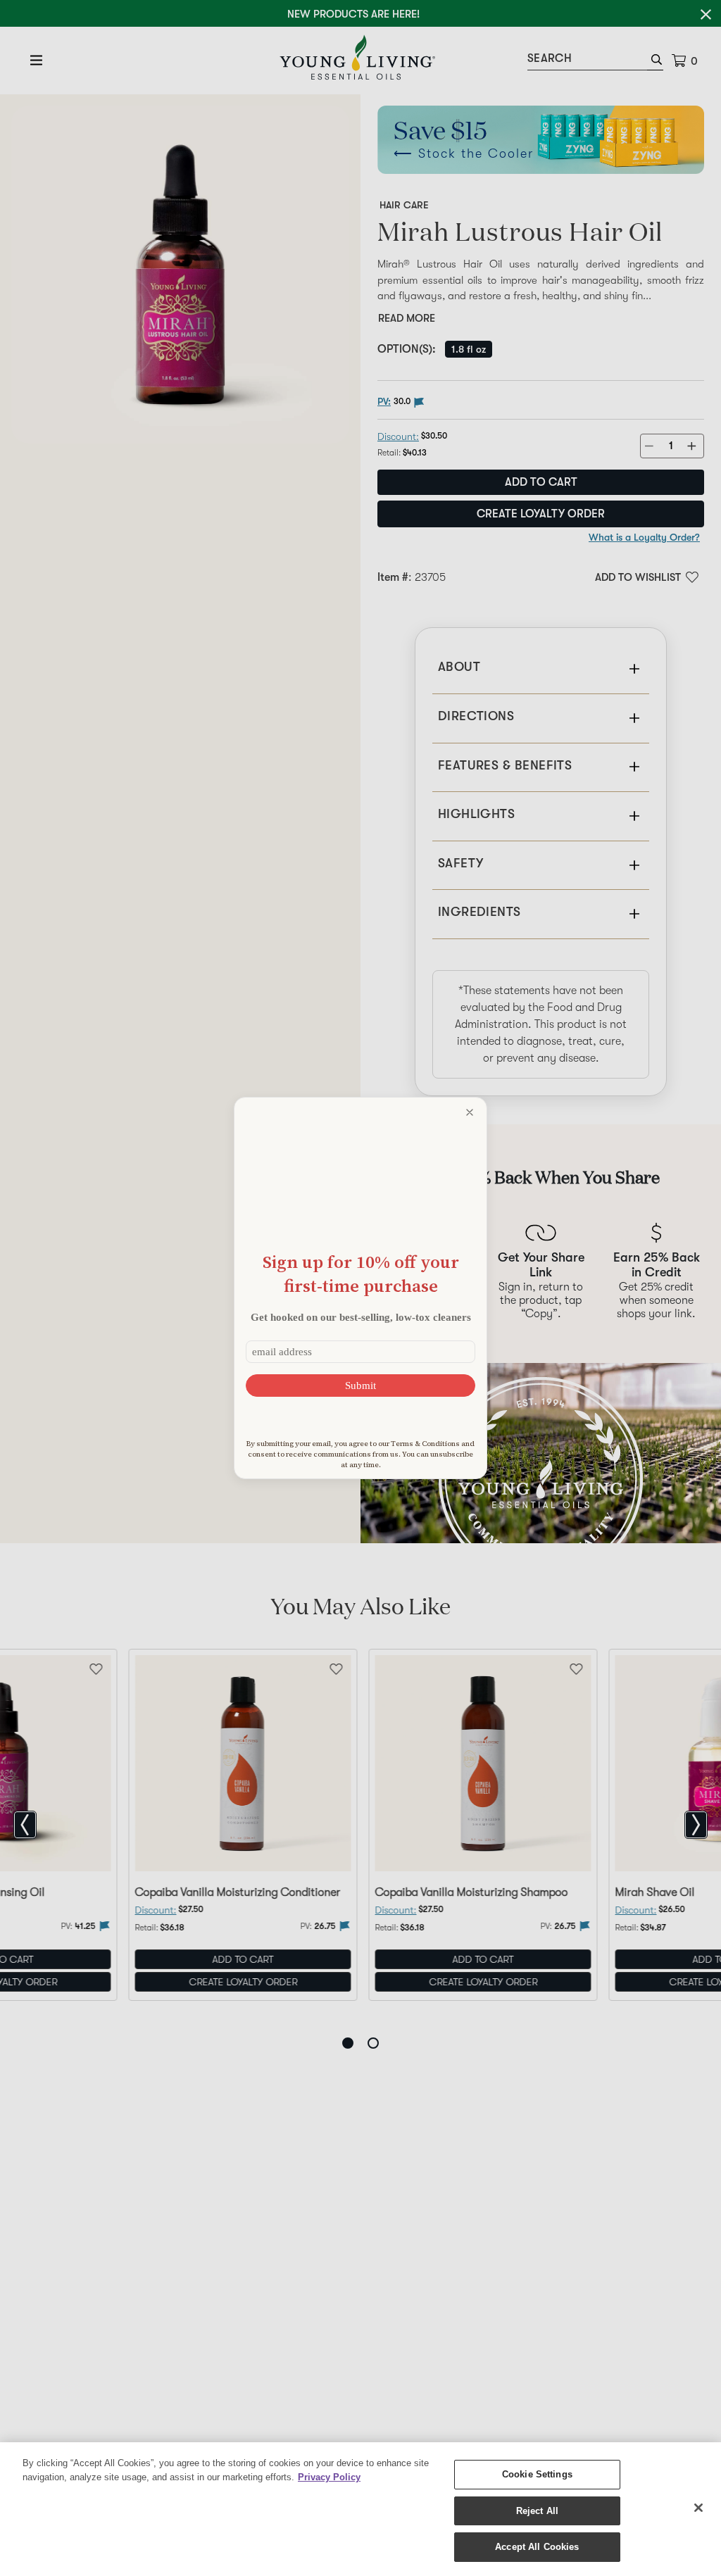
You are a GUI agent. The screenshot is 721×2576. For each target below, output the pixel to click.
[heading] (360, 1274)
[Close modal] (470, 1112)
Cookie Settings (537, 2474)
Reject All (537, 2511)
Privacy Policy (329, 2477)
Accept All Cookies (537, 2547)
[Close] (698, 2508)
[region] (360, 2509)
